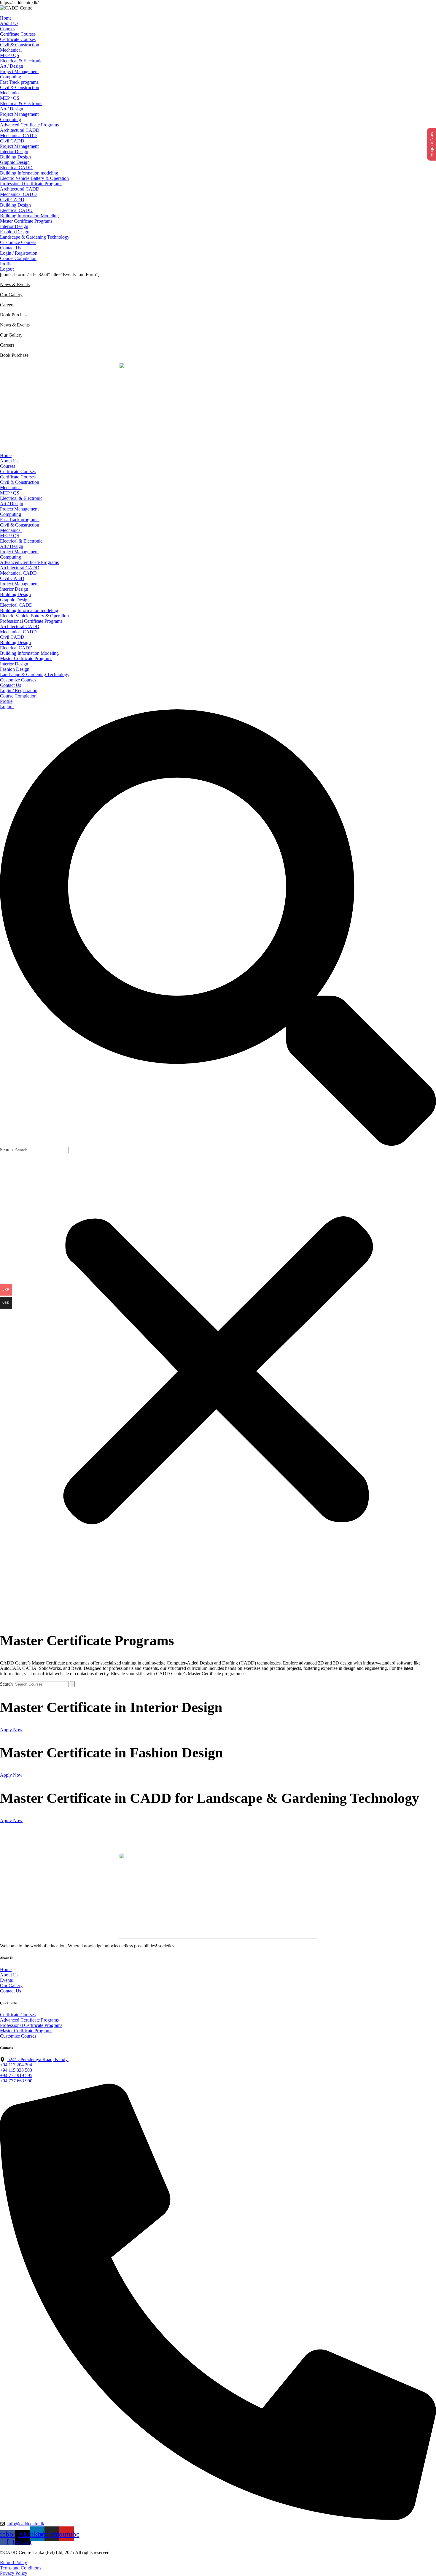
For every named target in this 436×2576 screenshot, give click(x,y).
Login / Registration (19, 253)
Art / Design (12, 66)
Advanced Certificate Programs (29, 125)
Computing (11, 77)
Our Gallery (11, 295)
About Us (9, 23)
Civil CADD (12, 141)
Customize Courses (18, 242)
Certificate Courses (18, 34)
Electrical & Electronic (21, 61)
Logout (7, 269)
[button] (218, 928)
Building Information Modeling (29, 216)
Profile (6, 264)
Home (6, 18)
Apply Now (11, 1730)
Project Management (19, 71)
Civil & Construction (20, 45)
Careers (7, 305)
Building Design (15, 157)
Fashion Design (15, 232)
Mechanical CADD (18, 135)
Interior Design (14, 152)
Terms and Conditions (21, 2568)
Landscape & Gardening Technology (35, 237)
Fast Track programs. (20, 82)
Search (6, 1150)
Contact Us (11, 248)
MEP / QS (10, 55)
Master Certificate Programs (26, 221)
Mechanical (11, 50)
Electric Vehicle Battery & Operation (34, 178)
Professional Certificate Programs (31, 184)
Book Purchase (14, 315)
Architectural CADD (20, 130)
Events (6, 1980)
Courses (8, 29)
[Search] (72, 1684)
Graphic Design (15, 162)
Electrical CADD (16, 168)
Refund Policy (13, 2562)
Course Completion (18, 258)
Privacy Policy (14, 2573)
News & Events (15, 284)
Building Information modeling (29, 173)
